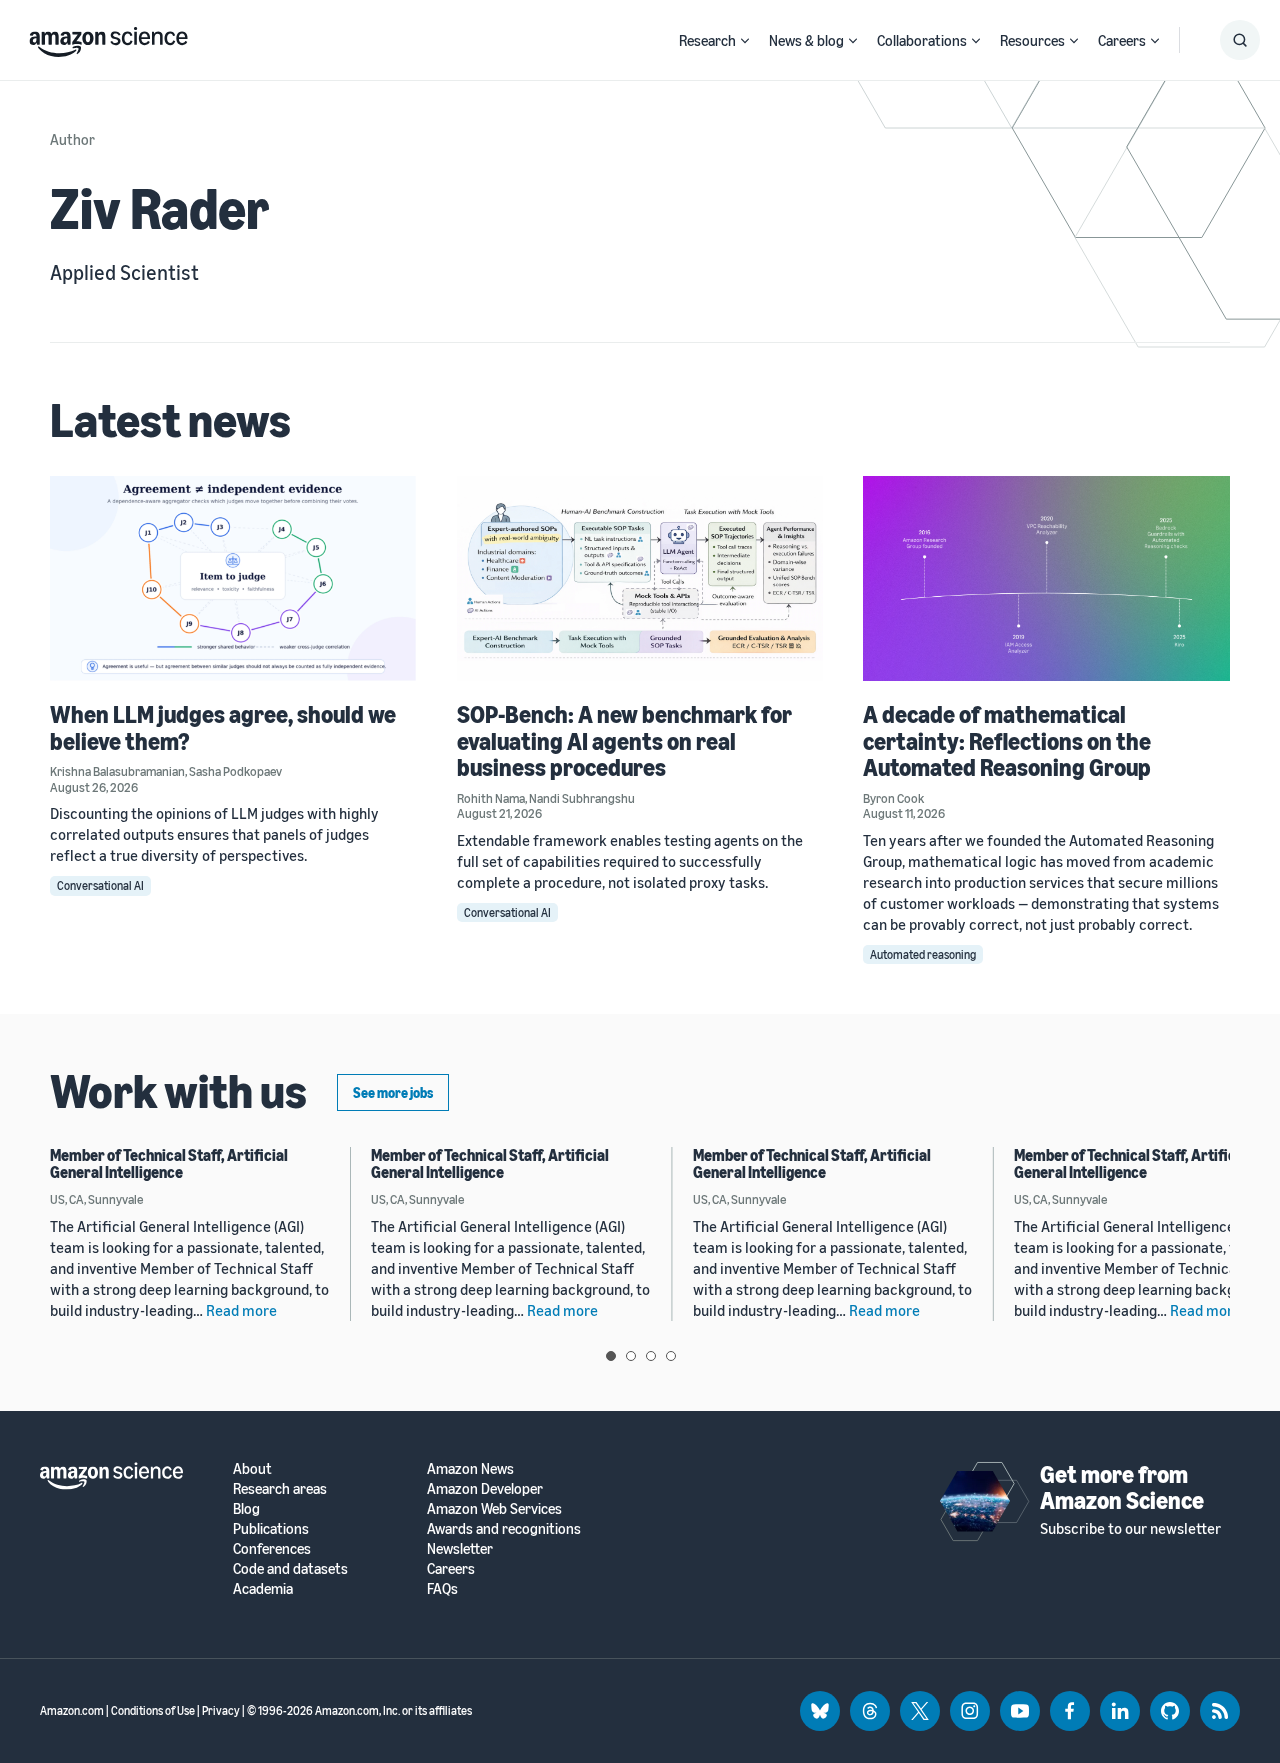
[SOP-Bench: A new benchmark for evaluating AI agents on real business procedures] (640, 578)
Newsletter (460, 1548)
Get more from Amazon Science (1122, 1487)
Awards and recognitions (504, 1528)
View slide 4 (671, 1356)
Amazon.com (72, 1710)
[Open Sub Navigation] (745, 40)
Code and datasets (290, 1568)
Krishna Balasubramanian (117, 771)
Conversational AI (100, 885)
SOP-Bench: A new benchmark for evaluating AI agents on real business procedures (624, 740)
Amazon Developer (485, 1488)
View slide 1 (611, 1356)
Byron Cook (893, 798)
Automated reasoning (923, 954)
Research (707, 40)
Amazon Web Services (494, 1508)
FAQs (442, 1588)
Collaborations (922, 40)
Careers (1122, 40)
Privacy (221, 1710)
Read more (241, 1310)
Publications (271, 1528)
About (252, 1468)
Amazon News (470, 1468)
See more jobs (393, 1092)
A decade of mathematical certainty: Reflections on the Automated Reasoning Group (1007, 740)
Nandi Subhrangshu (582, 798)
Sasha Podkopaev (235, 771)
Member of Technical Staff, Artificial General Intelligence (169, 1164)
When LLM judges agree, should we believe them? (223, 727)
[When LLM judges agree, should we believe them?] (233, 578)
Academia (263, 1588)
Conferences (272, 1548)
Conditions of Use (153, 1710)
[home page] (108, 37)
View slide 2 (631, 1356)
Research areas (280, 1488)
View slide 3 (651, 1356)
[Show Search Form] (1240, 40)
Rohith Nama (491, 798)
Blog (246, 1508)
